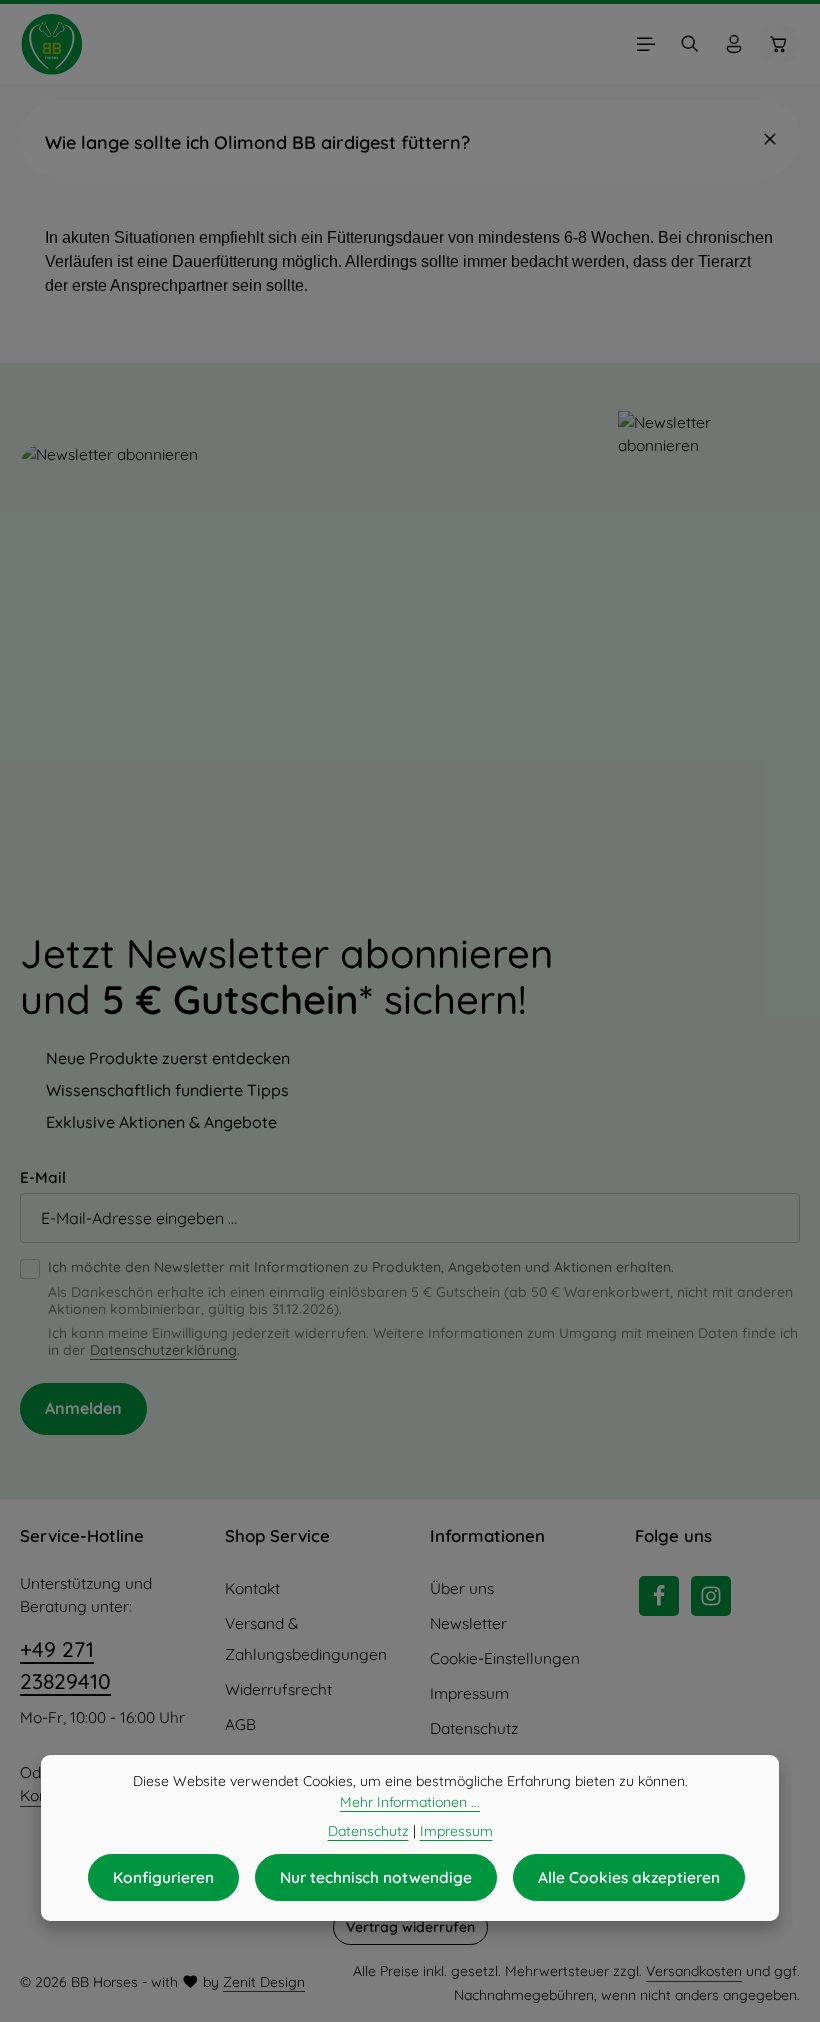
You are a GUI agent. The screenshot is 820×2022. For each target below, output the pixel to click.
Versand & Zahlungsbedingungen (306, 1639)
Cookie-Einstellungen (505, 1658)
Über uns (462, 1588)
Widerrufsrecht (278, 1689)
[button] (410, 138)
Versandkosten (694, 1971)
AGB (240, 1724)
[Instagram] (711, 1596)
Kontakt (252, 1588)
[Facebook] (659, 1596)
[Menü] (646, 44)
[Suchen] (690, 44)
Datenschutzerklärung (163, 1350)
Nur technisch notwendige (376, 1877)
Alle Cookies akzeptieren (629, 1877)
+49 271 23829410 (65, 1665)
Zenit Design (264, 1982)
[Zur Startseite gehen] (52, 44)
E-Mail (43, 1177)
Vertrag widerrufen (410, 1927)
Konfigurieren (163, 1877)
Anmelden (83, 1408)
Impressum (469, 1693)
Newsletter (468, 1623)
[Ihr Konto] (734, 44)
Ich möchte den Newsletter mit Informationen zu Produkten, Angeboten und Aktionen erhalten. (361, 1267)
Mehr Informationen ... (410, 1802)
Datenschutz (474, 1728)
